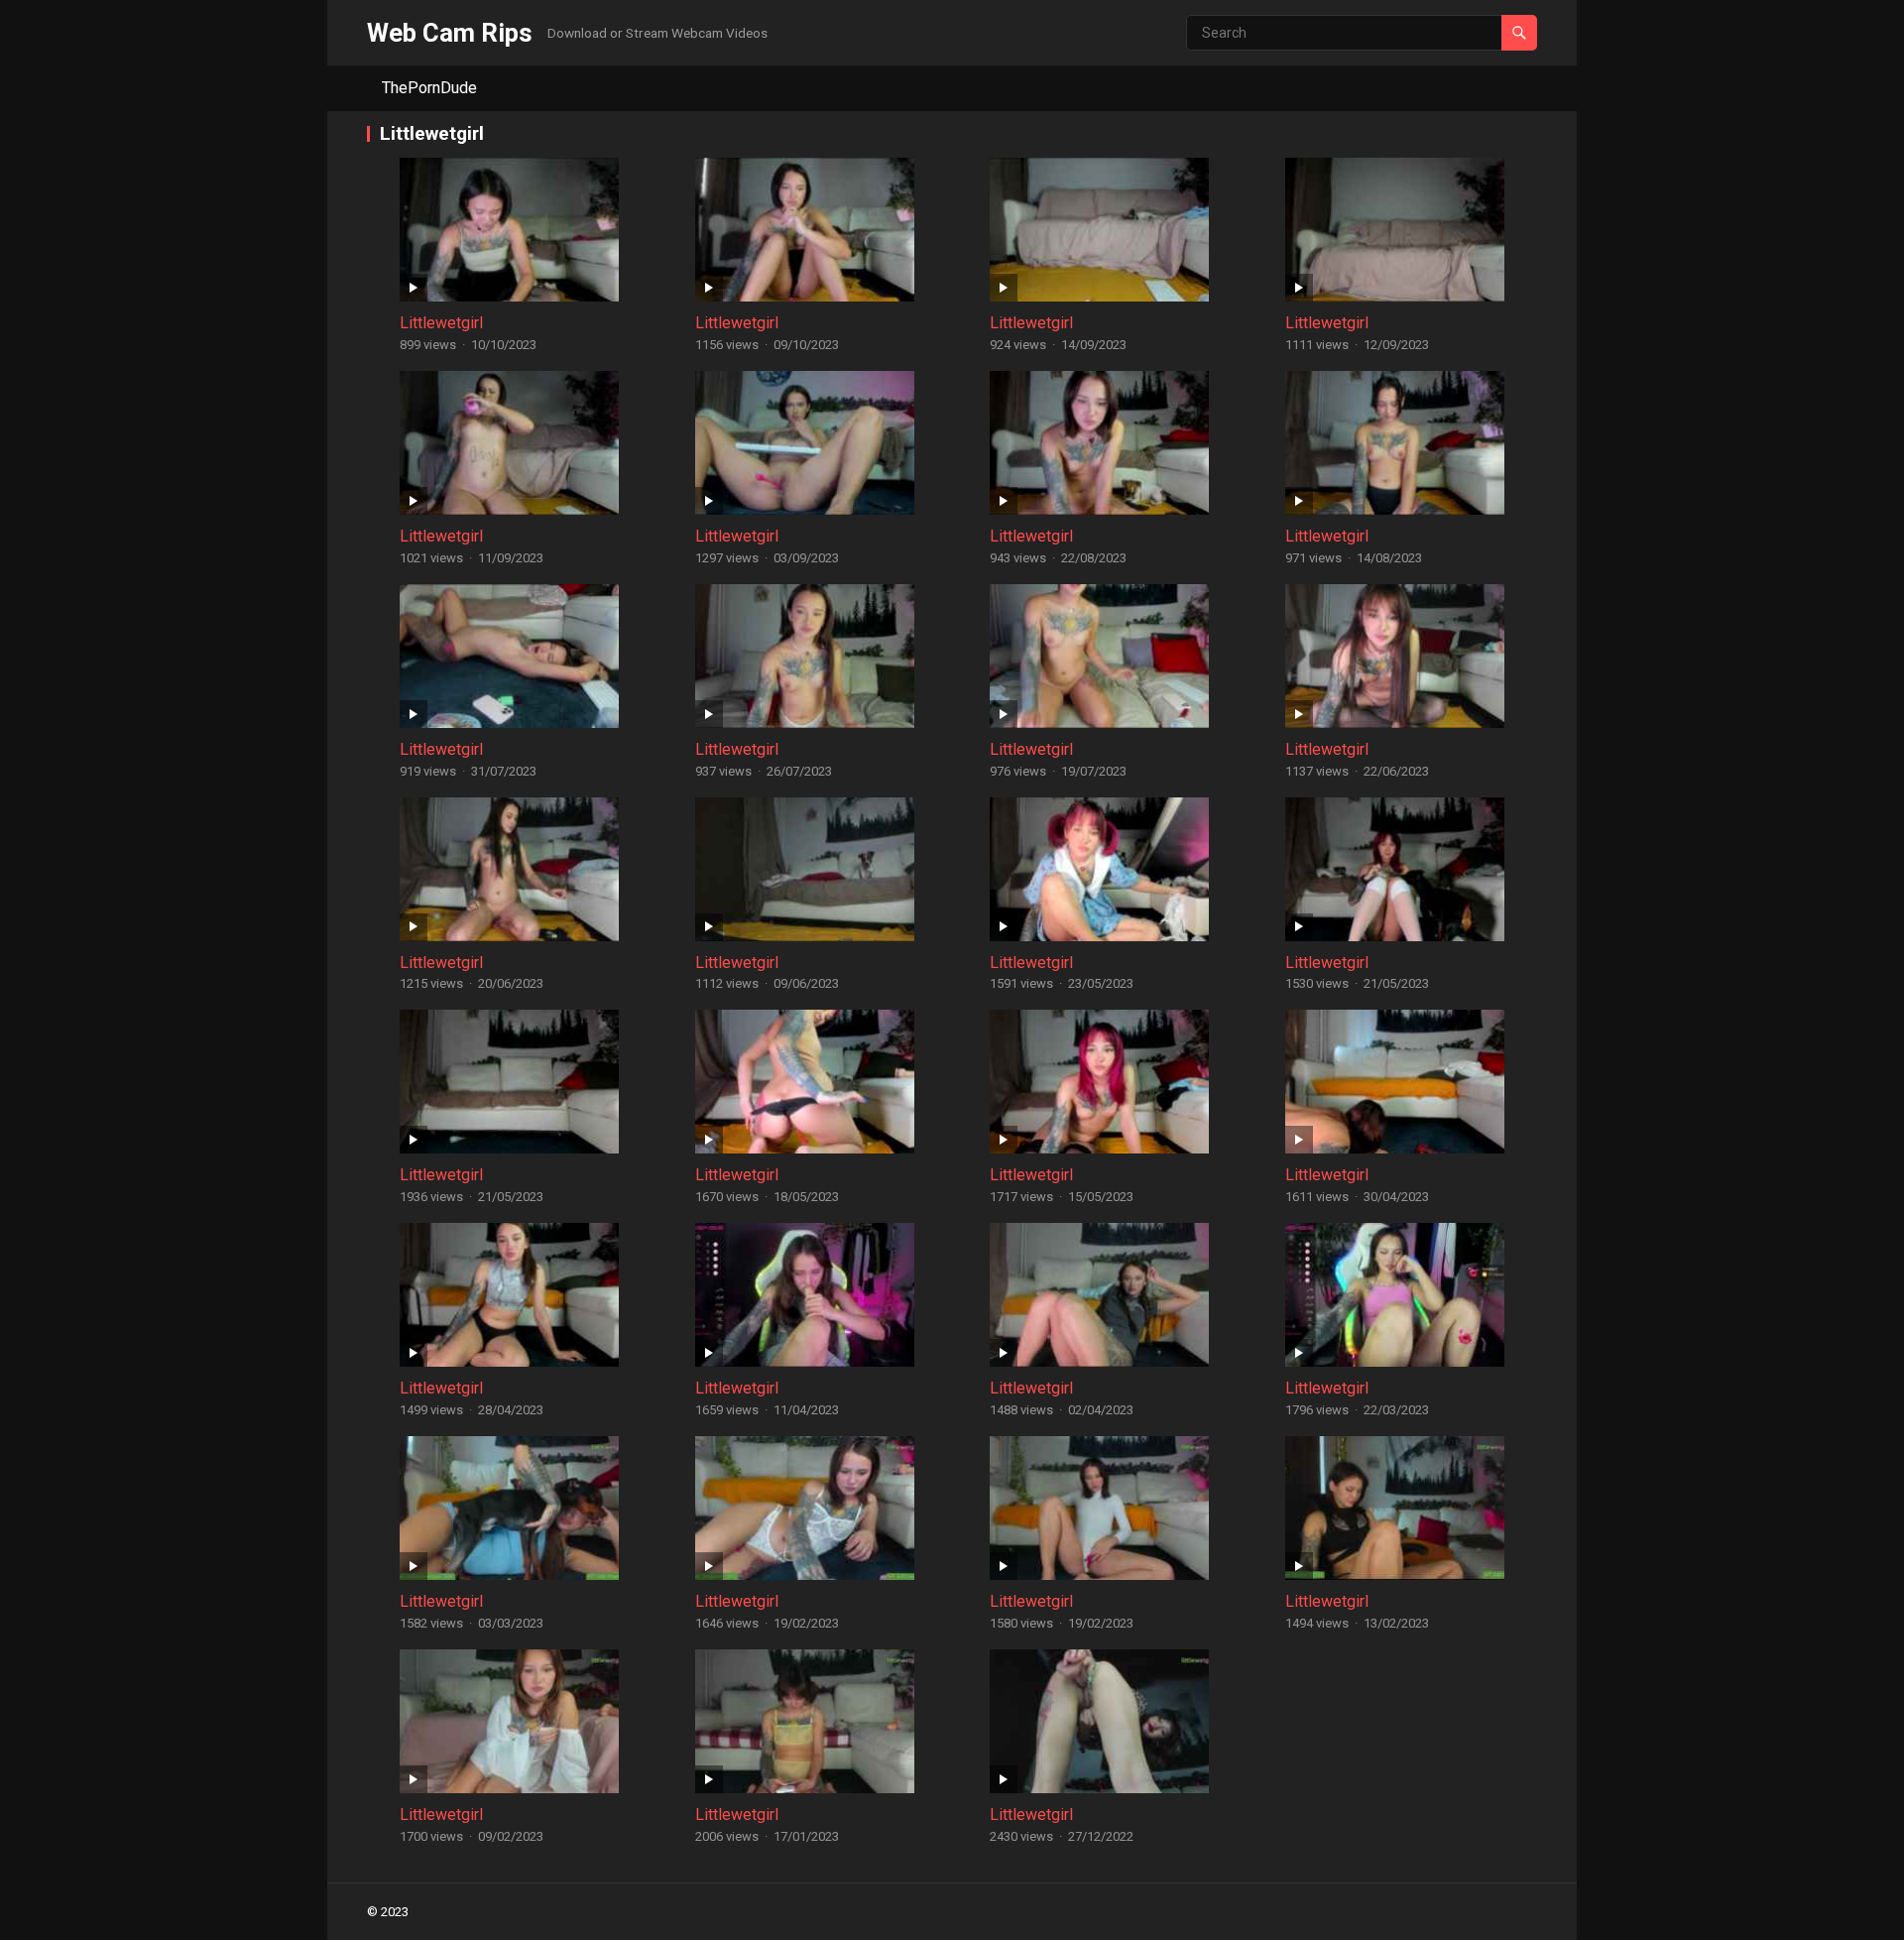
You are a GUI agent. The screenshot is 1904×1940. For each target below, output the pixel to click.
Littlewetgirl (441, 323)
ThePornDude (429, 88)
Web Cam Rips (450, 33)
